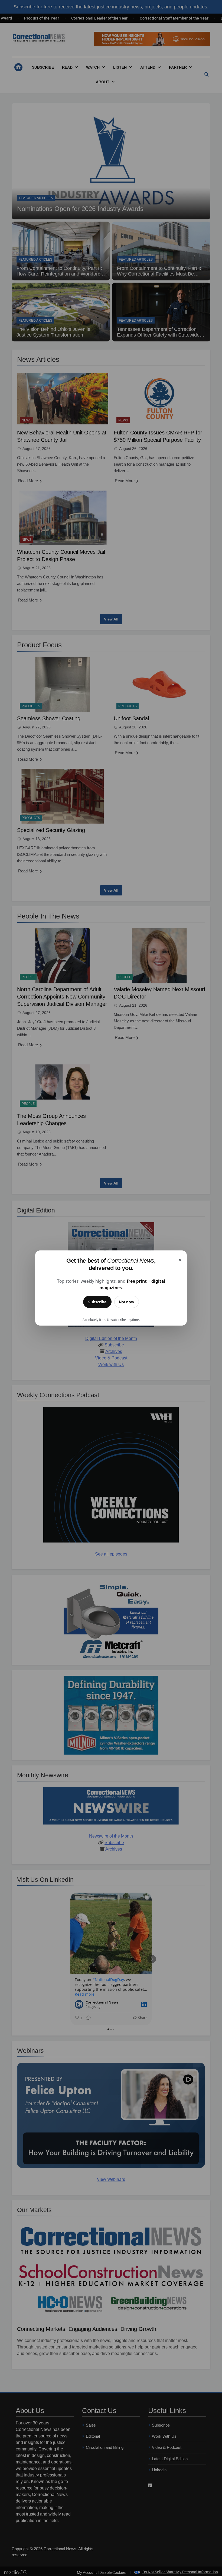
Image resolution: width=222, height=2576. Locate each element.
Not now (127, 1302)
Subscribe (97, 1302)
